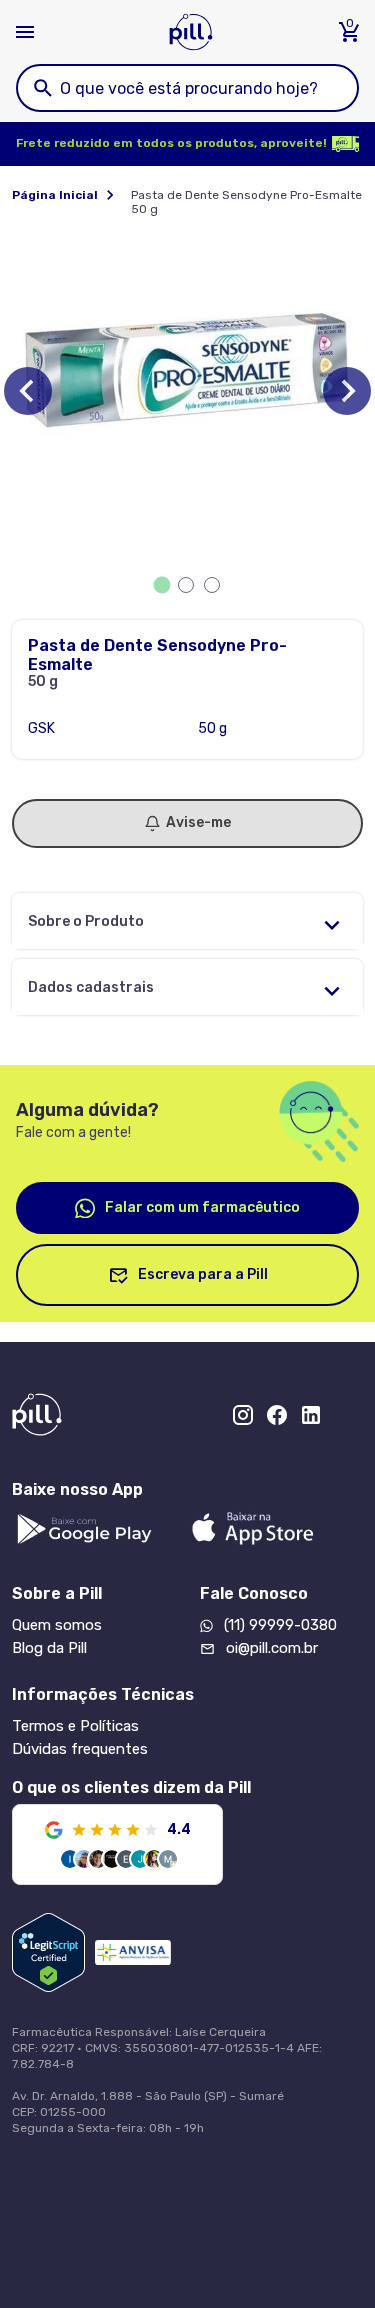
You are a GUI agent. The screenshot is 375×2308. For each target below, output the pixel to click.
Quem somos (57, 1625)
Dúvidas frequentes (80, 1749)
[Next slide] (347, 391)
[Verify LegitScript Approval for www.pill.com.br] (48, 1952)
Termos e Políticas (75, 1726)
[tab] (161, 585)
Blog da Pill (49, 1648)
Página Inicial (55, 195)
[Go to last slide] (28, 391)
